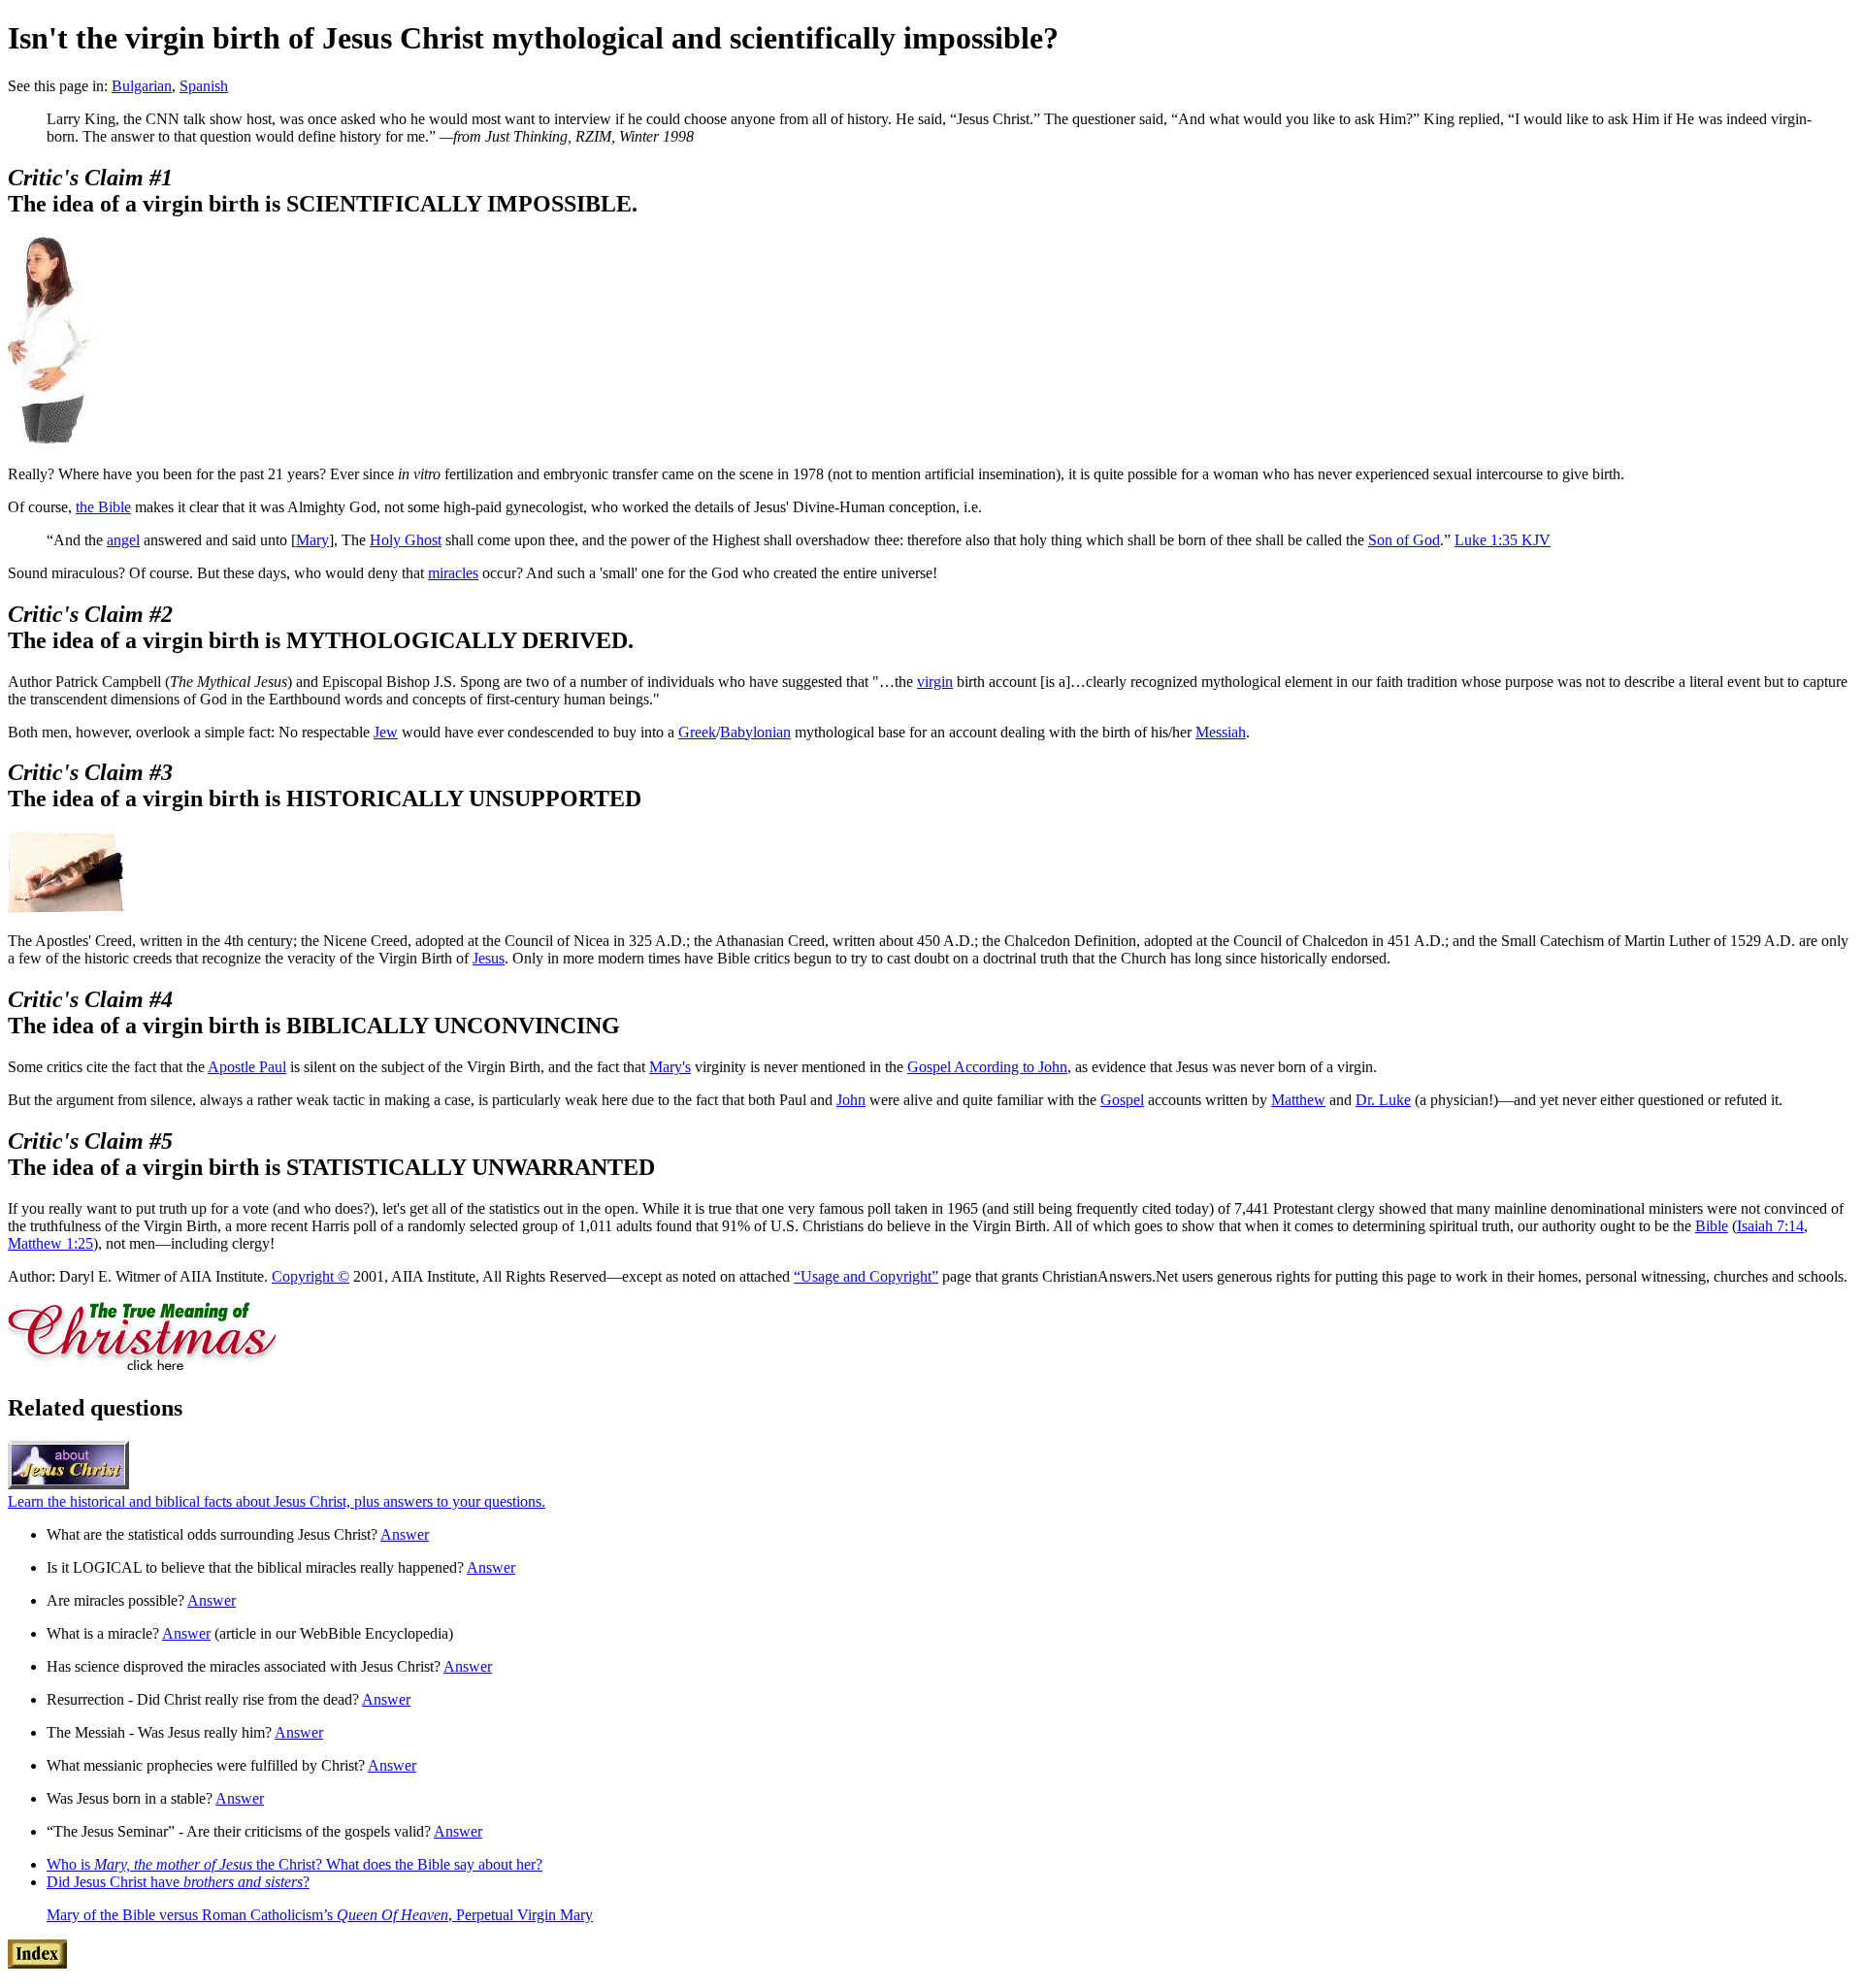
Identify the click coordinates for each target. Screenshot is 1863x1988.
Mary (312, 540)
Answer (405, 1534)
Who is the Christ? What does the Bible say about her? (294, 1864)
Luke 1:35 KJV (1503, 540)
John (851, 1100)
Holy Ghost (406, 540)
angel (123, 540)
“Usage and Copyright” (866, 1276)
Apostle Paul (247, 1067)
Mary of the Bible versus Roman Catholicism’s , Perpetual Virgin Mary (320, 1915)
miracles (453, 573)
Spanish (204, 86)
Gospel (1122, 1100)
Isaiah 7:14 (1770, 1226)
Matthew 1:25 (50, 1243)
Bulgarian (142, 86)
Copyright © (310, 1276)
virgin (935, 682)
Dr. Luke (1383, 1100)
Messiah (1221, 732)
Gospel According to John (987, 1067)
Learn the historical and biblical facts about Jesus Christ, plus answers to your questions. (277, 1501)
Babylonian (755, 732)
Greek (697, 732)
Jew (386, 732)
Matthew (1298, 1100)
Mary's (670, 1067)
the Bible (103, 507)
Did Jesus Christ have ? (178, 1882)
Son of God (1404, 540)
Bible (1712, 1226)
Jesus (489, 958)
